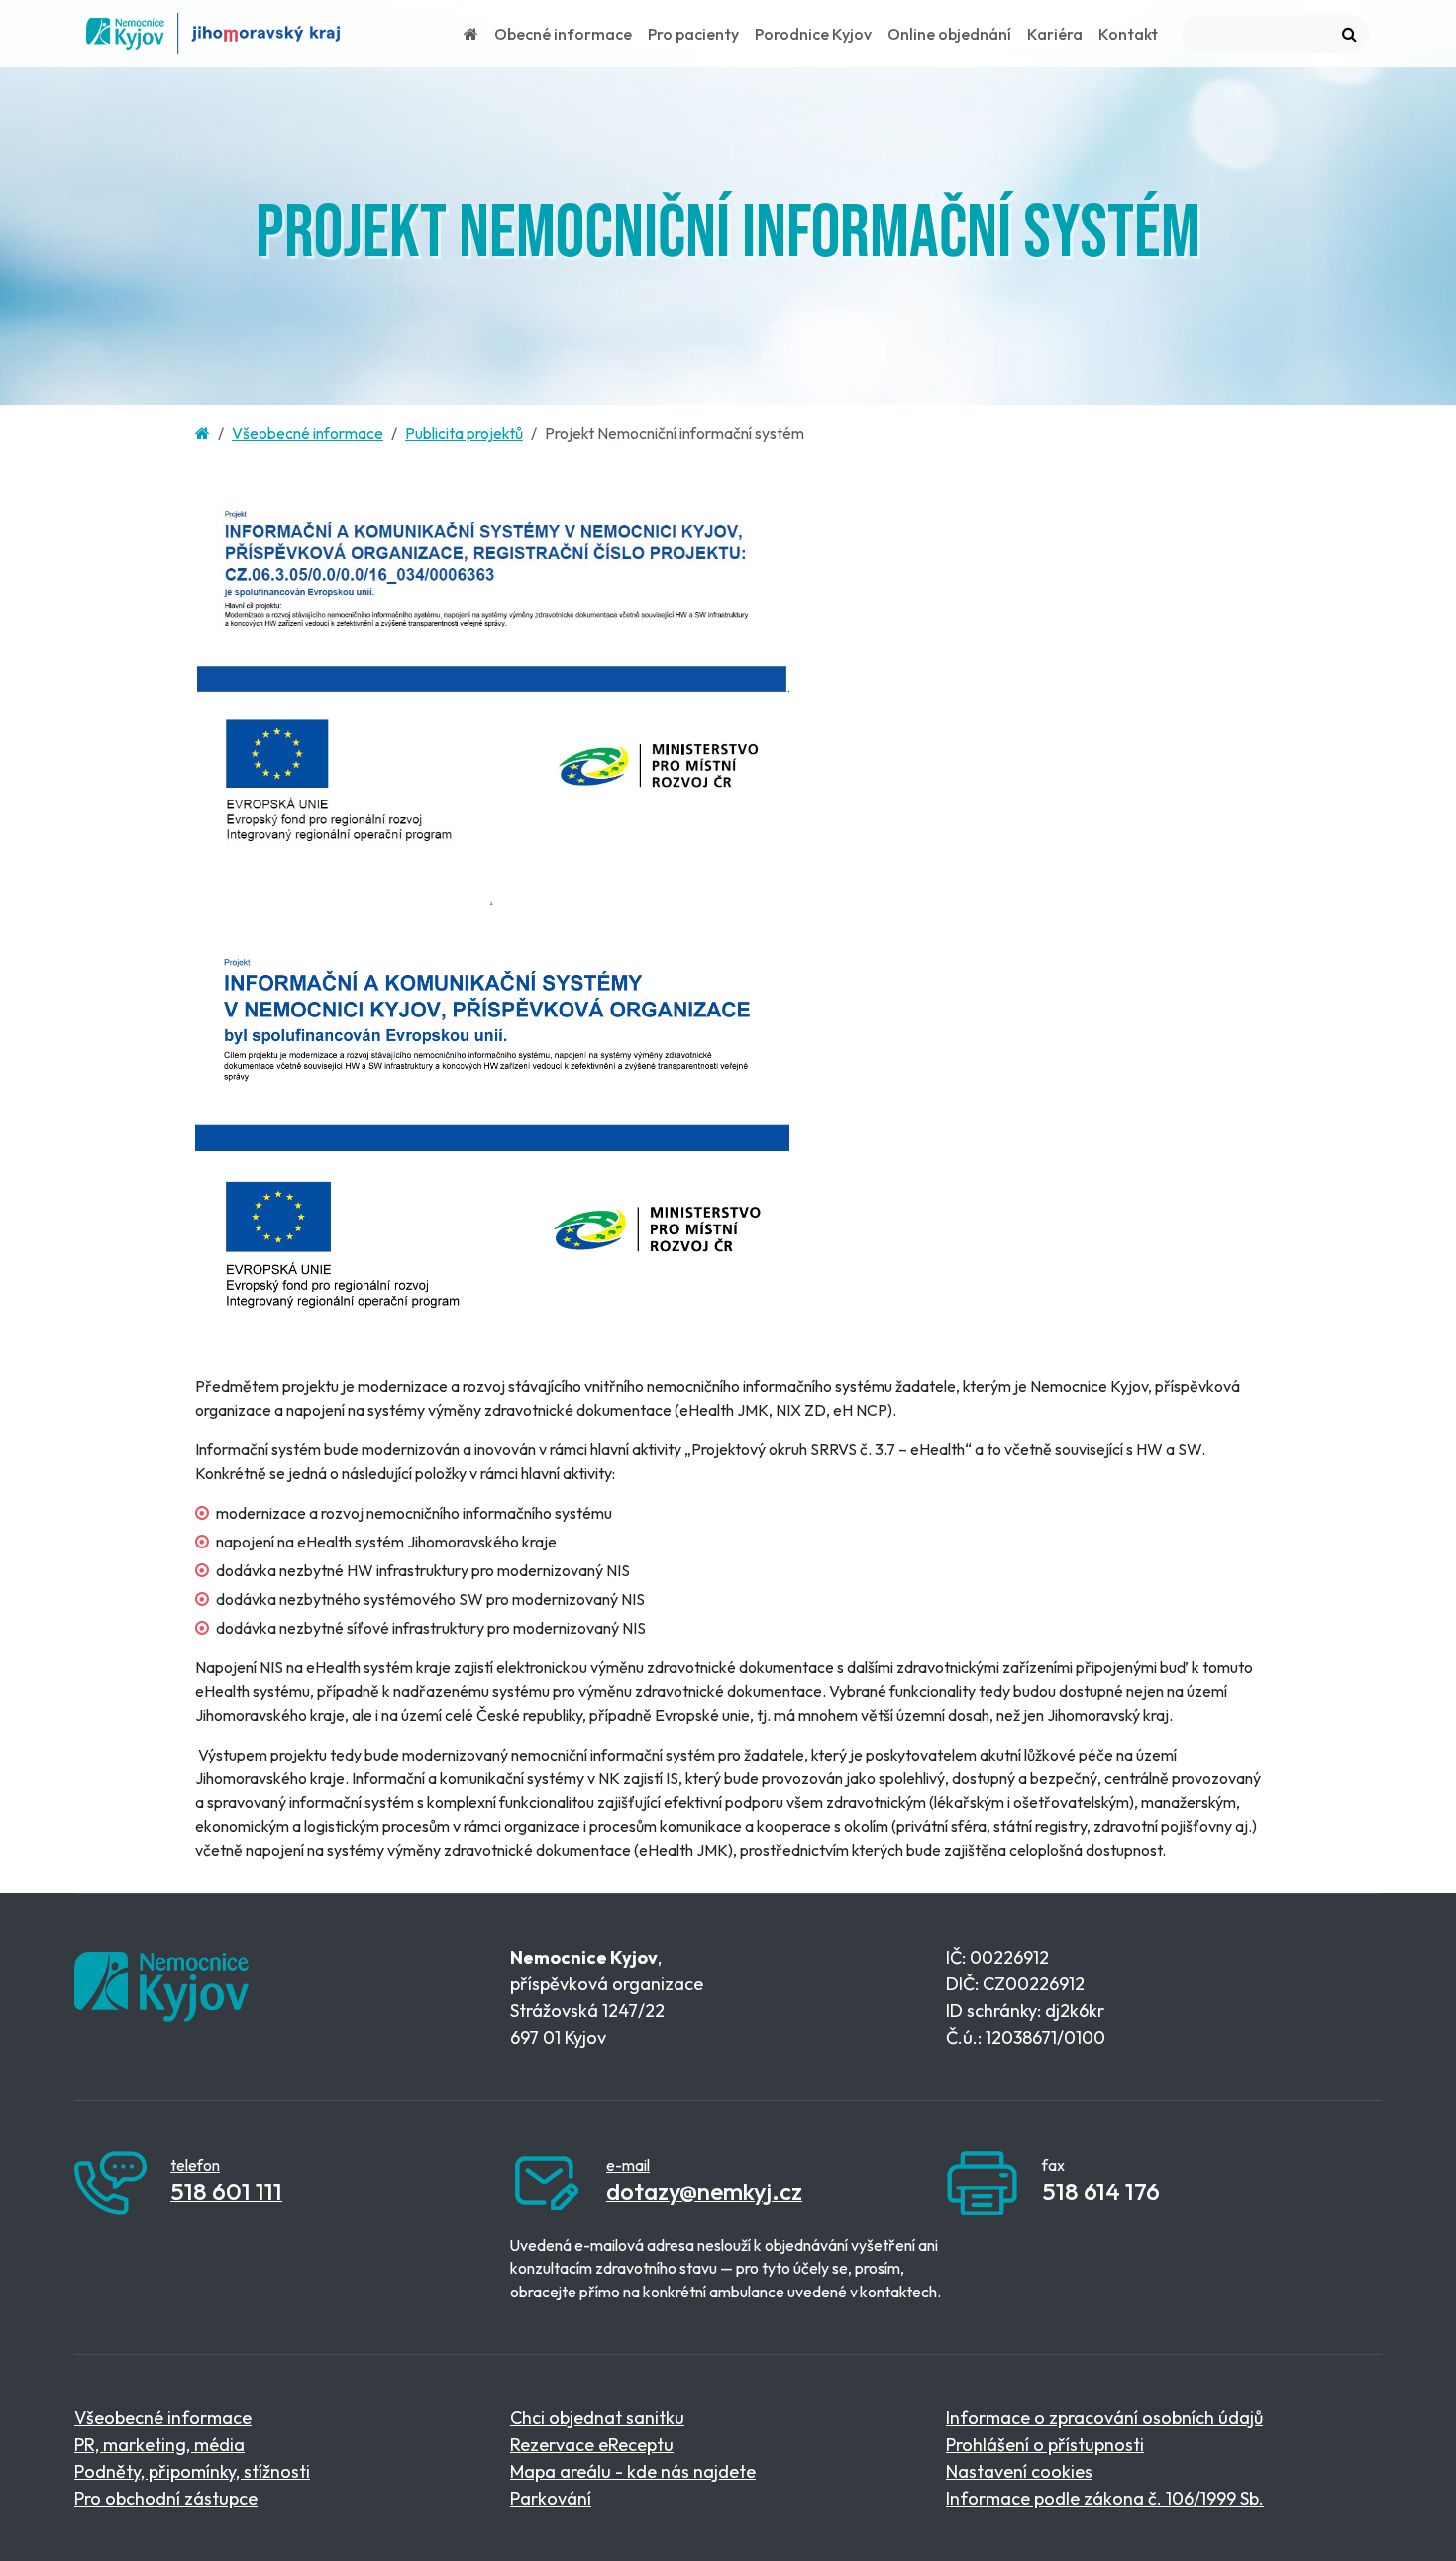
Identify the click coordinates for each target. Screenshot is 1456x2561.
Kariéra (1055, 34)
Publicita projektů (464, 433)
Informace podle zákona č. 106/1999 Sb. (1105, 2498)
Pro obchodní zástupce (166, 2498)
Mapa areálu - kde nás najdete (633, 2471)
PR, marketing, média (159, 2445)
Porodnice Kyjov (813, 34)
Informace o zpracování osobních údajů (1104, 2418)
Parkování (551, 2498)
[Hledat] (1350, 34)
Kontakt (1128, 34)
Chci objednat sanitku (597, 2418)
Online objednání (949, 34)
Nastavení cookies (1019, 2471)
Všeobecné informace (308, 433)
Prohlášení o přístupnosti (1045, 2445)
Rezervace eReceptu (592, 2445)
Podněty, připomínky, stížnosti (192, 2471)
